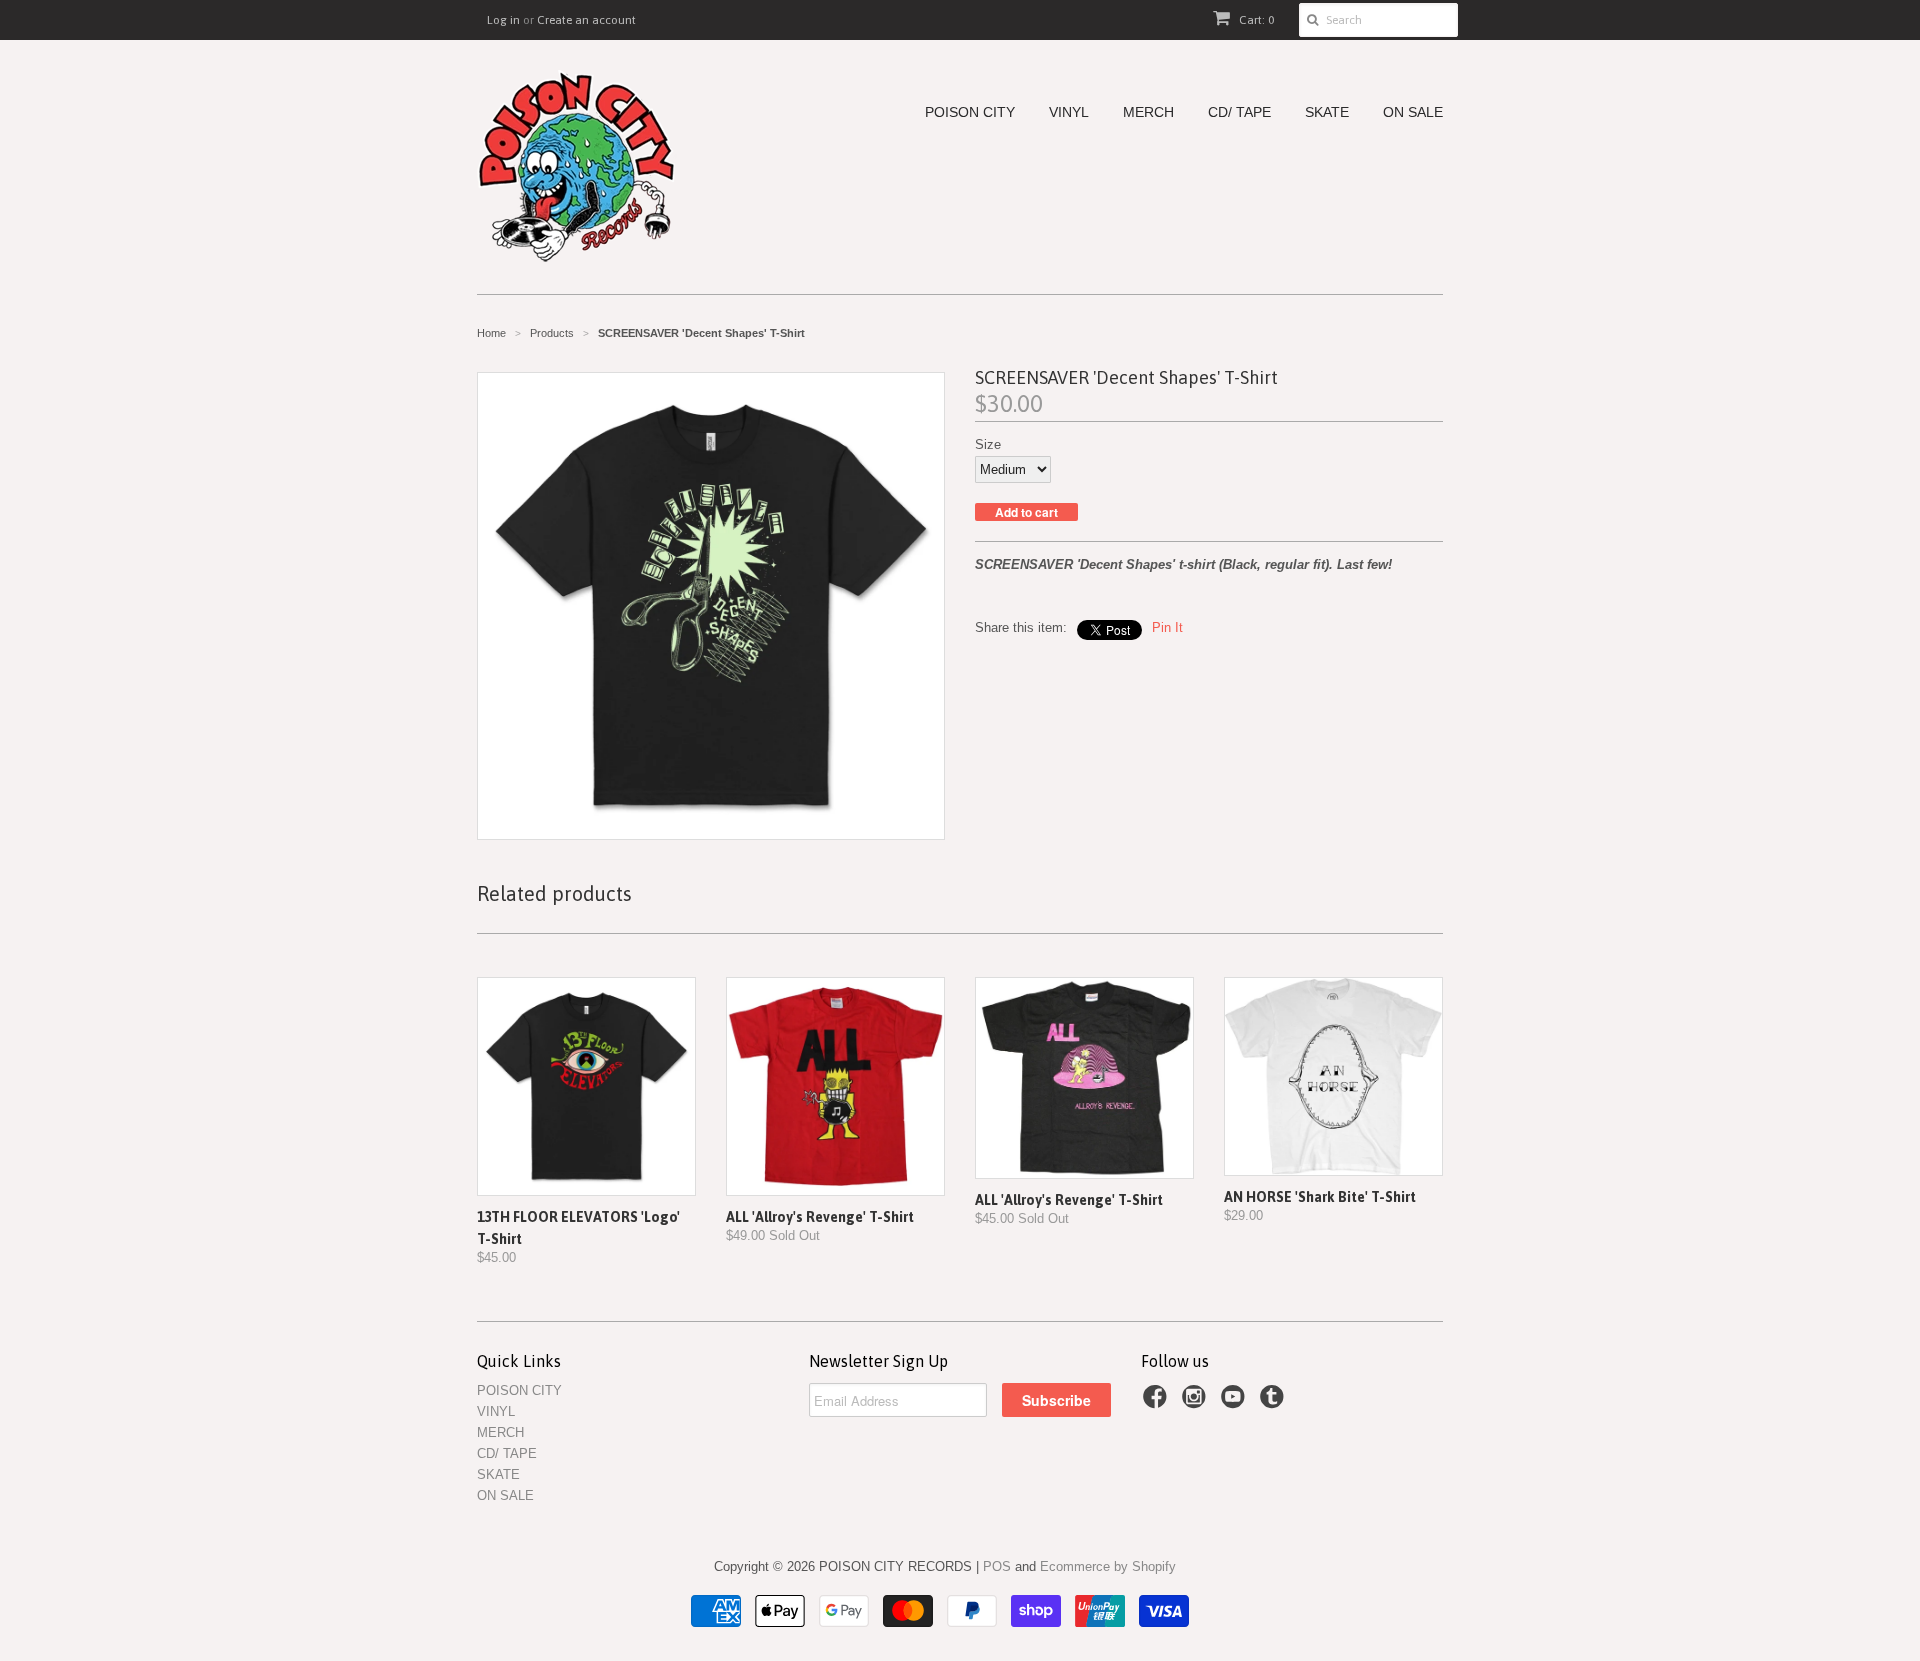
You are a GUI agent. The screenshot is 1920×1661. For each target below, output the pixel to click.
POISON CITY (970, 112)
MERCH (1148, 112)
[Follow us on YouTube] (1236, 1403)
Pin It (1167, 627)
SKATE (1327, 112)
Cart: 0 (1255, 20)
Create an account (586, 20)
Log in (503, 20)
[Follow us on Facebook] (1158, 1403)
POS (997, 1566)
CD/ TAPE (1239, 112)
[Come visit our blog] (1275, 1403)
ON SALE (1413, 112)
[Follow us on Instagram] (1197, 1403)
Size (988, 444)
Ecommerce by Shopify (1108, 1566)
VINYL (1069, 112)
